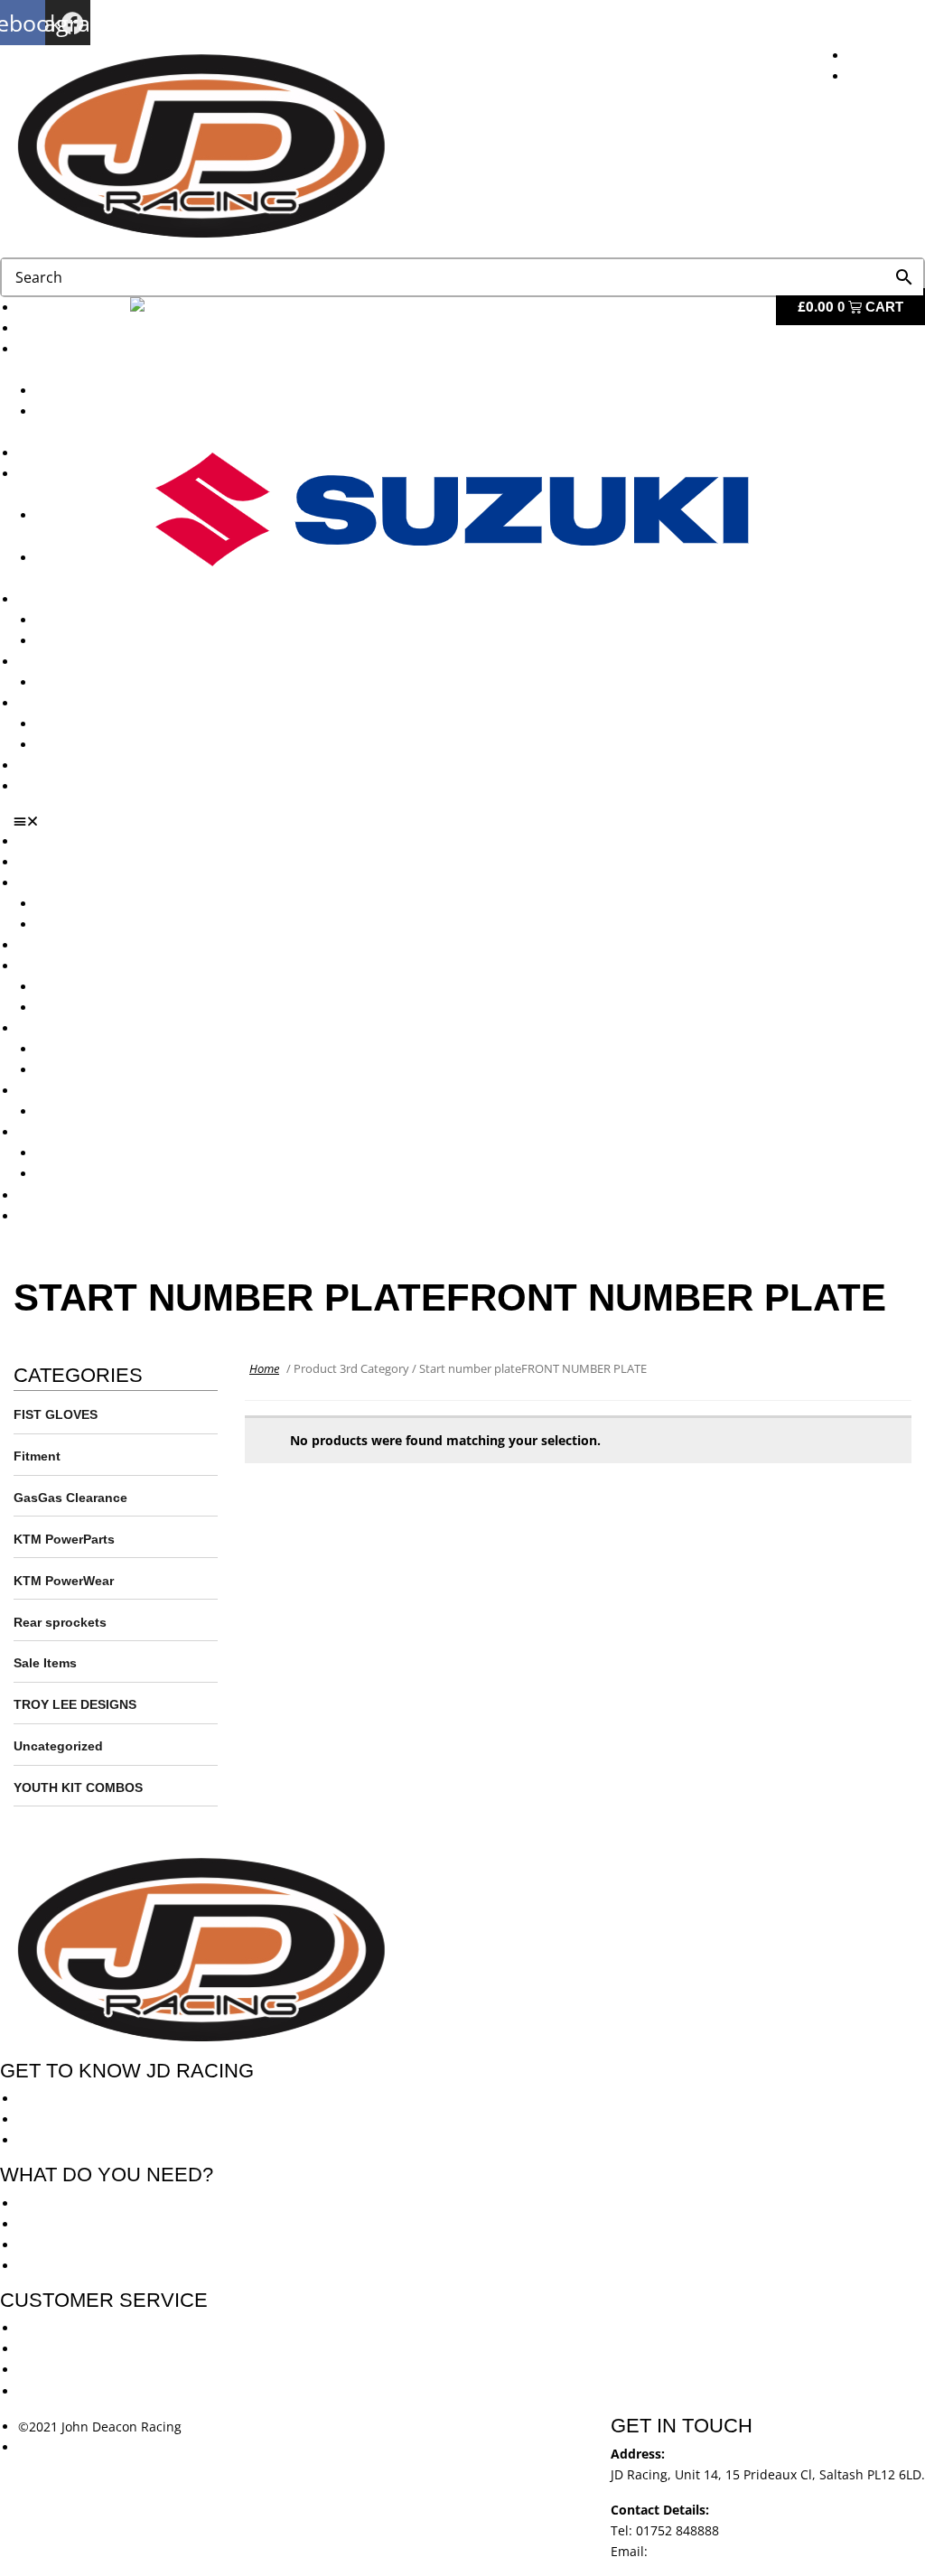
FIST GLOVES (56, 1414)
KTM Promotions (86, 620)
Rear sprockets (60, 1622)
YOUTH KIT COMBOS (78, 1787)
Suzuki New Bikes (89, 924)
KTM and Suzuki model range (107, 883)
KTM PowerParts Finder (107, 682)
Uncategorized (58, 1746)
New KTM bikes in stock (107, 987)
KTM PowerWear (86, 724)
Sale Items (67, 745)
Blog (31, 765)
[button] (469, 821)
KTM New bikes (83, 391)
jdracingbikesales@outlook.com (747, 2551)
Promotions (52, 599)
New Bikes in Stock (75, 966)
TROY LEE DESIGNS (75, 1704)
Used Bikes (51, 453)
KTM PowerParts (64, 1539)
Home (264, 1368)
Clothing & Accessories (87, 703)
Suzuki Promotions (92, 641)
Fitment (37, 1456)
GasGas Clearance (70, 1498)
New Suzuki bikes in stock (114, 1008)
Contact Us (51, 786)
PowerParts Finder (73, 662)
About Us (46, 328)
